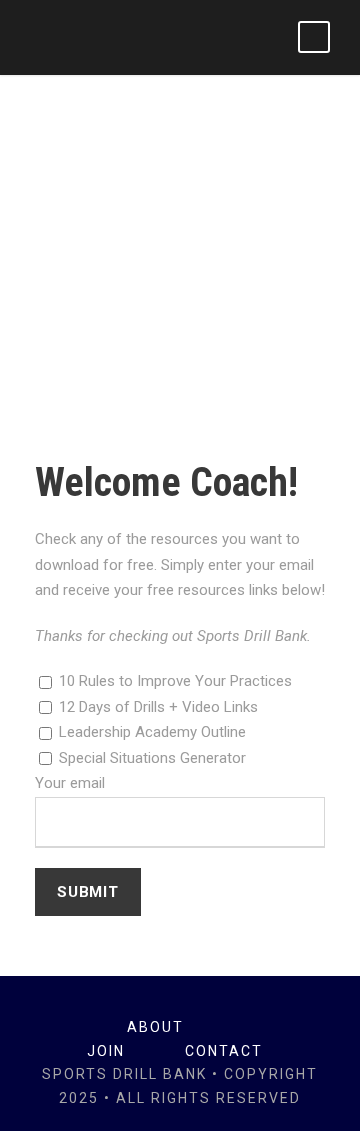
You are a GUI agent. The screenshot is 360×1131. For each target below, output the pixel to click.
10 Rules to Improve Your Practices (173, 681)
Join (106, 1051)
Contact (224, 1051)
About (155, 1027)
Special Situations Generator (150, 758)
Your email (70, 783)
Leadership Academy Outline (150, 732)
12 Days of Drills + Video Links (156, 707)
